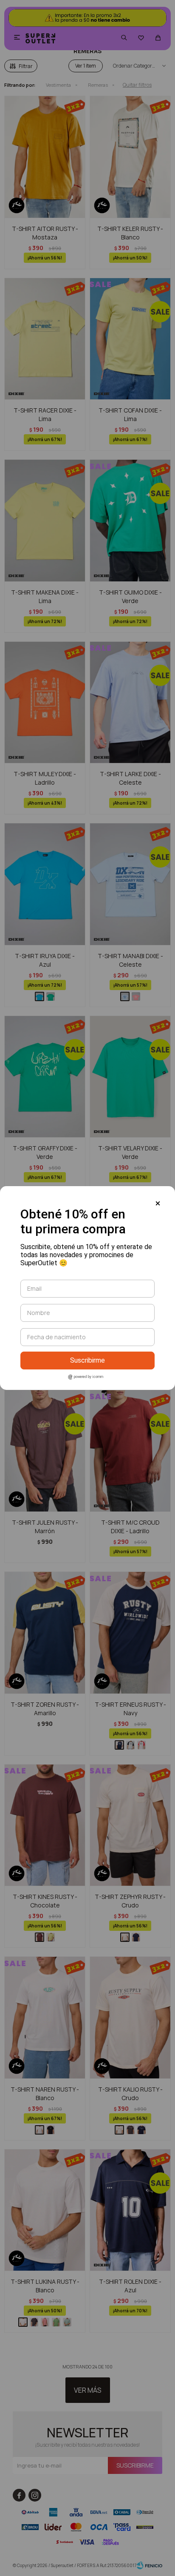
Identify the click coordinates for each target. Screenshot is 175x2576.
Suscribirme (87, 1360)
